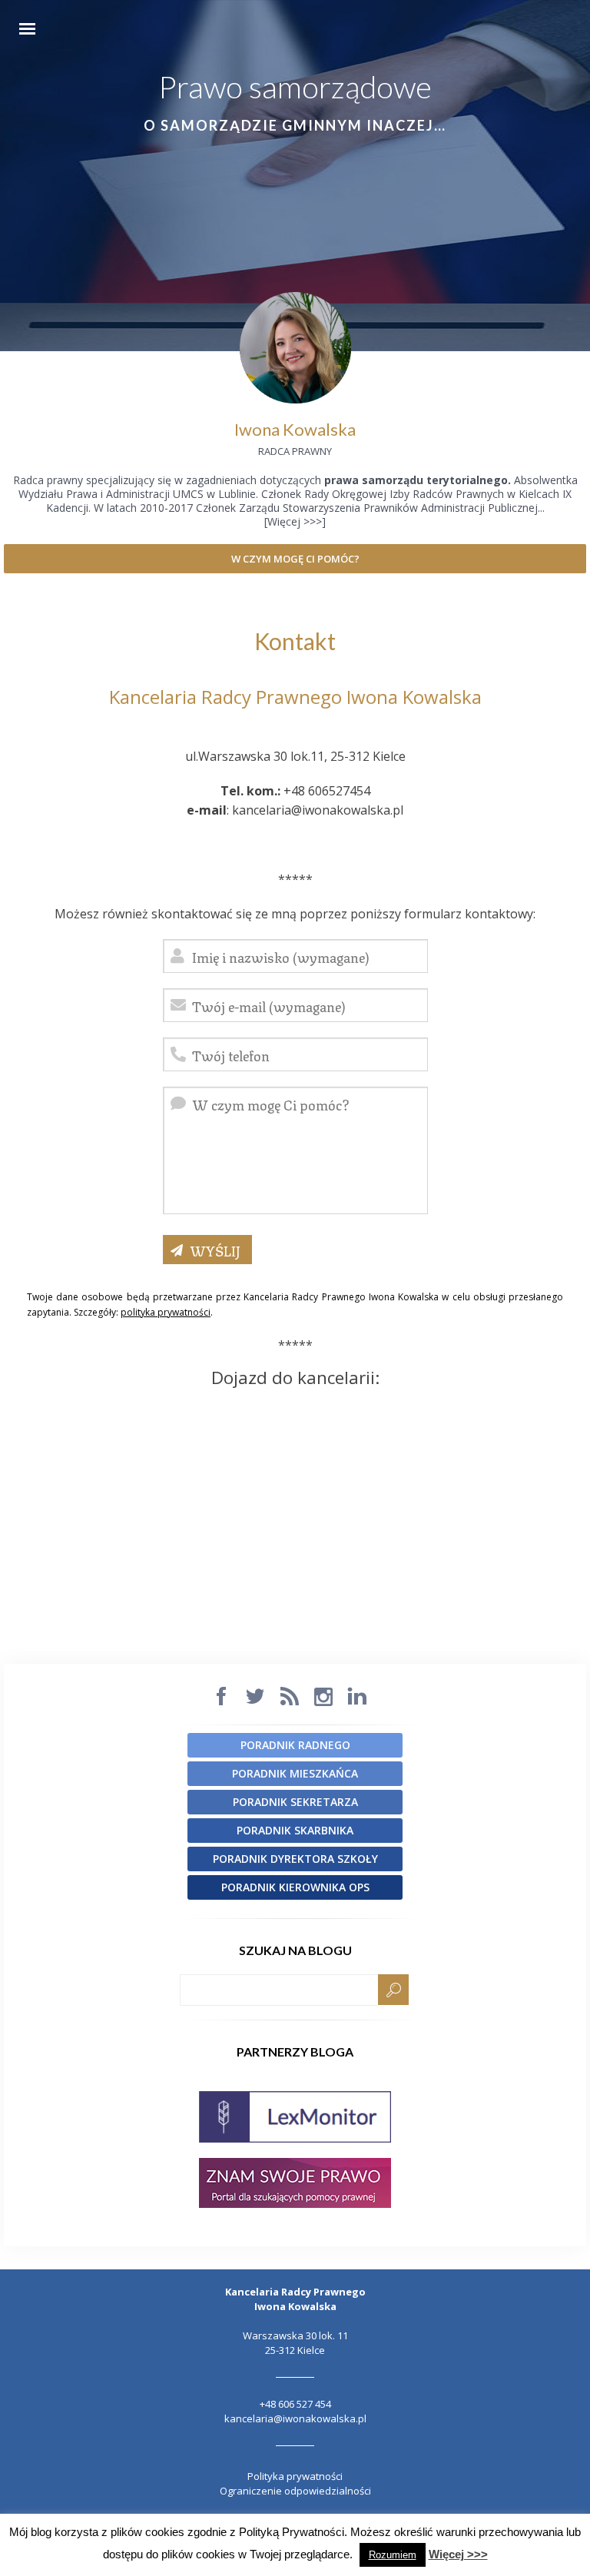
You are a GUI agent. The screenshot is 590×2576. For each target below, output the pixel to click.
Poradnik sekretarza (295, 1802)
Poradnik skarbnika (295, 1830)
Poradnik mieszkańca (295, 1773)
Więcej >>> (458, 2554)
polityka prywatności (166, 1312)
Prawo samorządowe (295, 87)
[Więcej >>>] (295, 521)
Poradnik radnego (295, 1745)
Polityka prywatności (295, 2476)
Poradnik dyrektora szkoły (295, 1859)
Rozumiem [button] (393, 2555)
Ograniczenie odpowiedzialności (295, 2491)
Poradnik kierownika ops (295, 1887)
